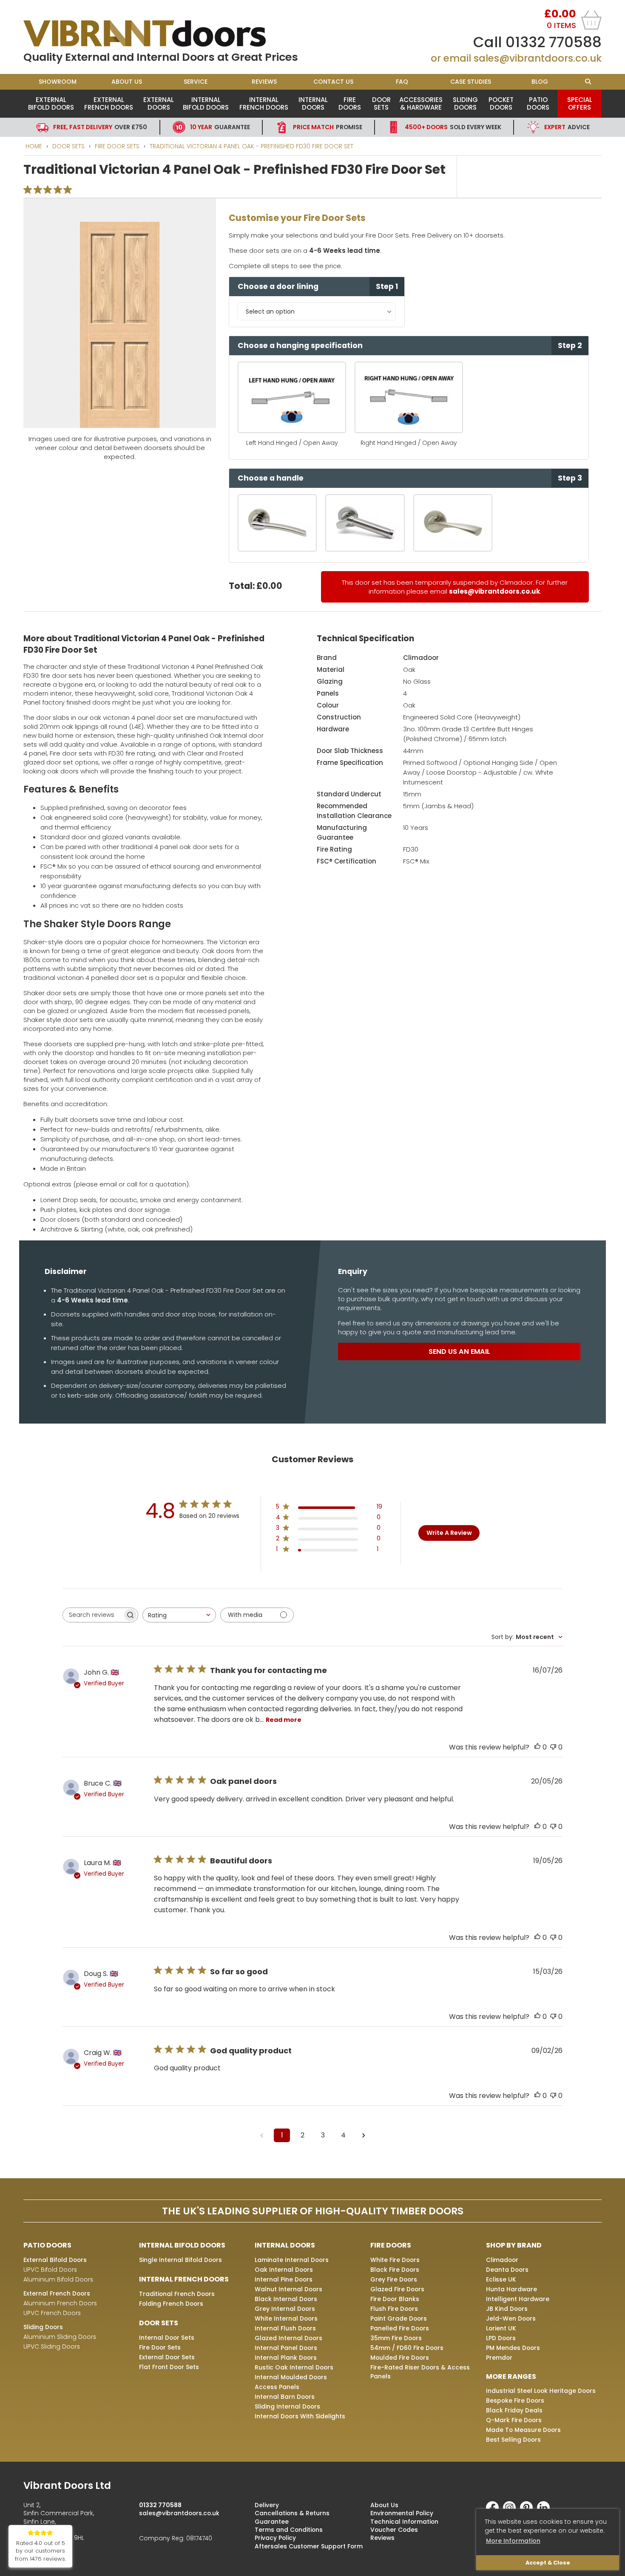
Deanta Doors (507, 2270)
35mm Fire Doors (396, 2338)
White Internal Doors (286, 2318)
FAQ (402, 82)
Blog (540, 82)
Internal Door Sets (167, 2338)
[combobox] (179, 1615)
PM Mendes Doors (513, 2348)
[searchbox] (93, 1615)
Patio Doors (538, 103)
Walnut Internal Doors (288, 2289)
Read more (284, 1720)
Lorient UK (501, 2328)
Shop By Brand (514, 2245)
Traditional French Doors (177, 2294)
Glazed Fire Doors (397, 2289)
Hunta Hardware (511, 2289)
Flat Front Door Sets (169, 2367)
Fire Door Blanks (395, 2299)
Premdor (499, 2358)
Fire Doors (350, 103)
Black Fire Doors (395, 2270)
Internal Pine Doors (284, 2279)
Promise (328, 127)
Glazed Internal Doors (288, 2338)
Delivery (267, 2505)
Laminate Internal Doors (292, 2260)
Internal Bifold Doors (206, 103)
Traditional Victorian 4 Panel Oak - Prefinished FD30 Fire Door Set (251, 146)
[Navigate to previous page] (261, 2135)
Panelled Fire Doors (400, 2328)
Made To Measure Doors (523, 2430)
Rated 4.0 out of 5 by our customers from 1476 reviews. (40, 2551)
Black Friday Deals (514, 2410)
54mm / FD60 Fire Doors (407, 2348)
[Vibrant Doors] (168, 34)
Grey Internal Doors (285, 2309)
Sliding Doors (465, 103)
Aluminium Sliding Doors (60, 2337)
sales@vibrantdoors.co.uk (538, 58)
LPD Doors (501, 2338)
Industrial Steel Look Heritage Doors (541, 2391)
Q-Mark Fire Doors (514, 2420)
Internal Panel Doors (286, 2348)
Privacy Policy (275, 2538)
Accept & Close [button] (548, 2563)
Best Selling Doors (513, 2440)
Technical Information (404, 2522)
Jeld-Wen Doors (511, 2318)
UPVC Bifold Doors (50, 2270)
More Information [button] (513, 2541)
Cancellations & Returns (292, 2513)
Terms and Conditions (289, 2530)
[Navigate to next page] (364, 2135)
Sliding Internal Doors (287, 2406)
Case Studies (471, 82)
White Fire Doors (395, 2260)
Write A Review (449, 1533)
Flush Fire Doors (394, 2309)
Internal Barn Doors (285, 2397)
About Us (127, 82)
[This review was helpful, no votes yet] (537, 1747)
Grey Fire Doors (394, 2279)
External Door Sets (167, 2357)
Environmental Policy (402, 2513)
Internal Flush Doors (285, 2328)
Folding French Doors (171, 2304)
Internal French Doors (264, 103)
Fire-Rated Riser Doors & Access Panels (420, 2372)
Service (196, 82)
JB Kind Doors (507, 2309)
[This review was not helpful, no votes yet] (553, 1747)
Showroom (58, 82)
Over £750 (100, 127)
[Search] (588, 82)
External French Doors (109, 103)
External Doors (159, 103)
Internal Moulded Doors (291, 2377)
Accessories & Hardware (421, 103)
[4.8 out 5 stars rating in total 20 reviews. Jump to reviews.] (49, 190)
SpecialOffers (580, 103)
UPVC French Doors (52, 2313)
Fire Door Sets (117, 146)
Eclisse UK (501, 2279)
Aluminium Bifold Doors (58, 2279)
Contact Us (333, 82)
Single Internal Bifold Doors (180, 2260)
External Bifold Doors (51, 103)
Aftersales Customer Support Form (309, 2546)
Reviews (264, 82)
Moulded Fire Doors (400, 2358)
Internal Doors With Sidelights (300, 2416)
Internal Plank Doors (286, 2358)
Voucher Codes (394, 2530)
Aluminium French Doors (60, 2303)
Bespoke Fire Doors (515, 2400)
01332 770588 (554, 42)
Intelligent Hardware (518, 2299)
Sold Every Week (453, 127)
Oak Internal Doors (284, 2270)
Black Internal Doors (286, 2299)
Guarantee (220, 127)
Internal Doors (313, 103)
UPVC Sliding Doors (52, 2347)
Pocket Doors (501, 103)
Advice (567, 127)
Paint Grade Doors (399, 2318)
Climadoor (421, 658)
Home (34, 146)
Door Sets (381, 103)
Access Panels (277, 2387)
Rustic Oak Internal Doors (294, 2367)
